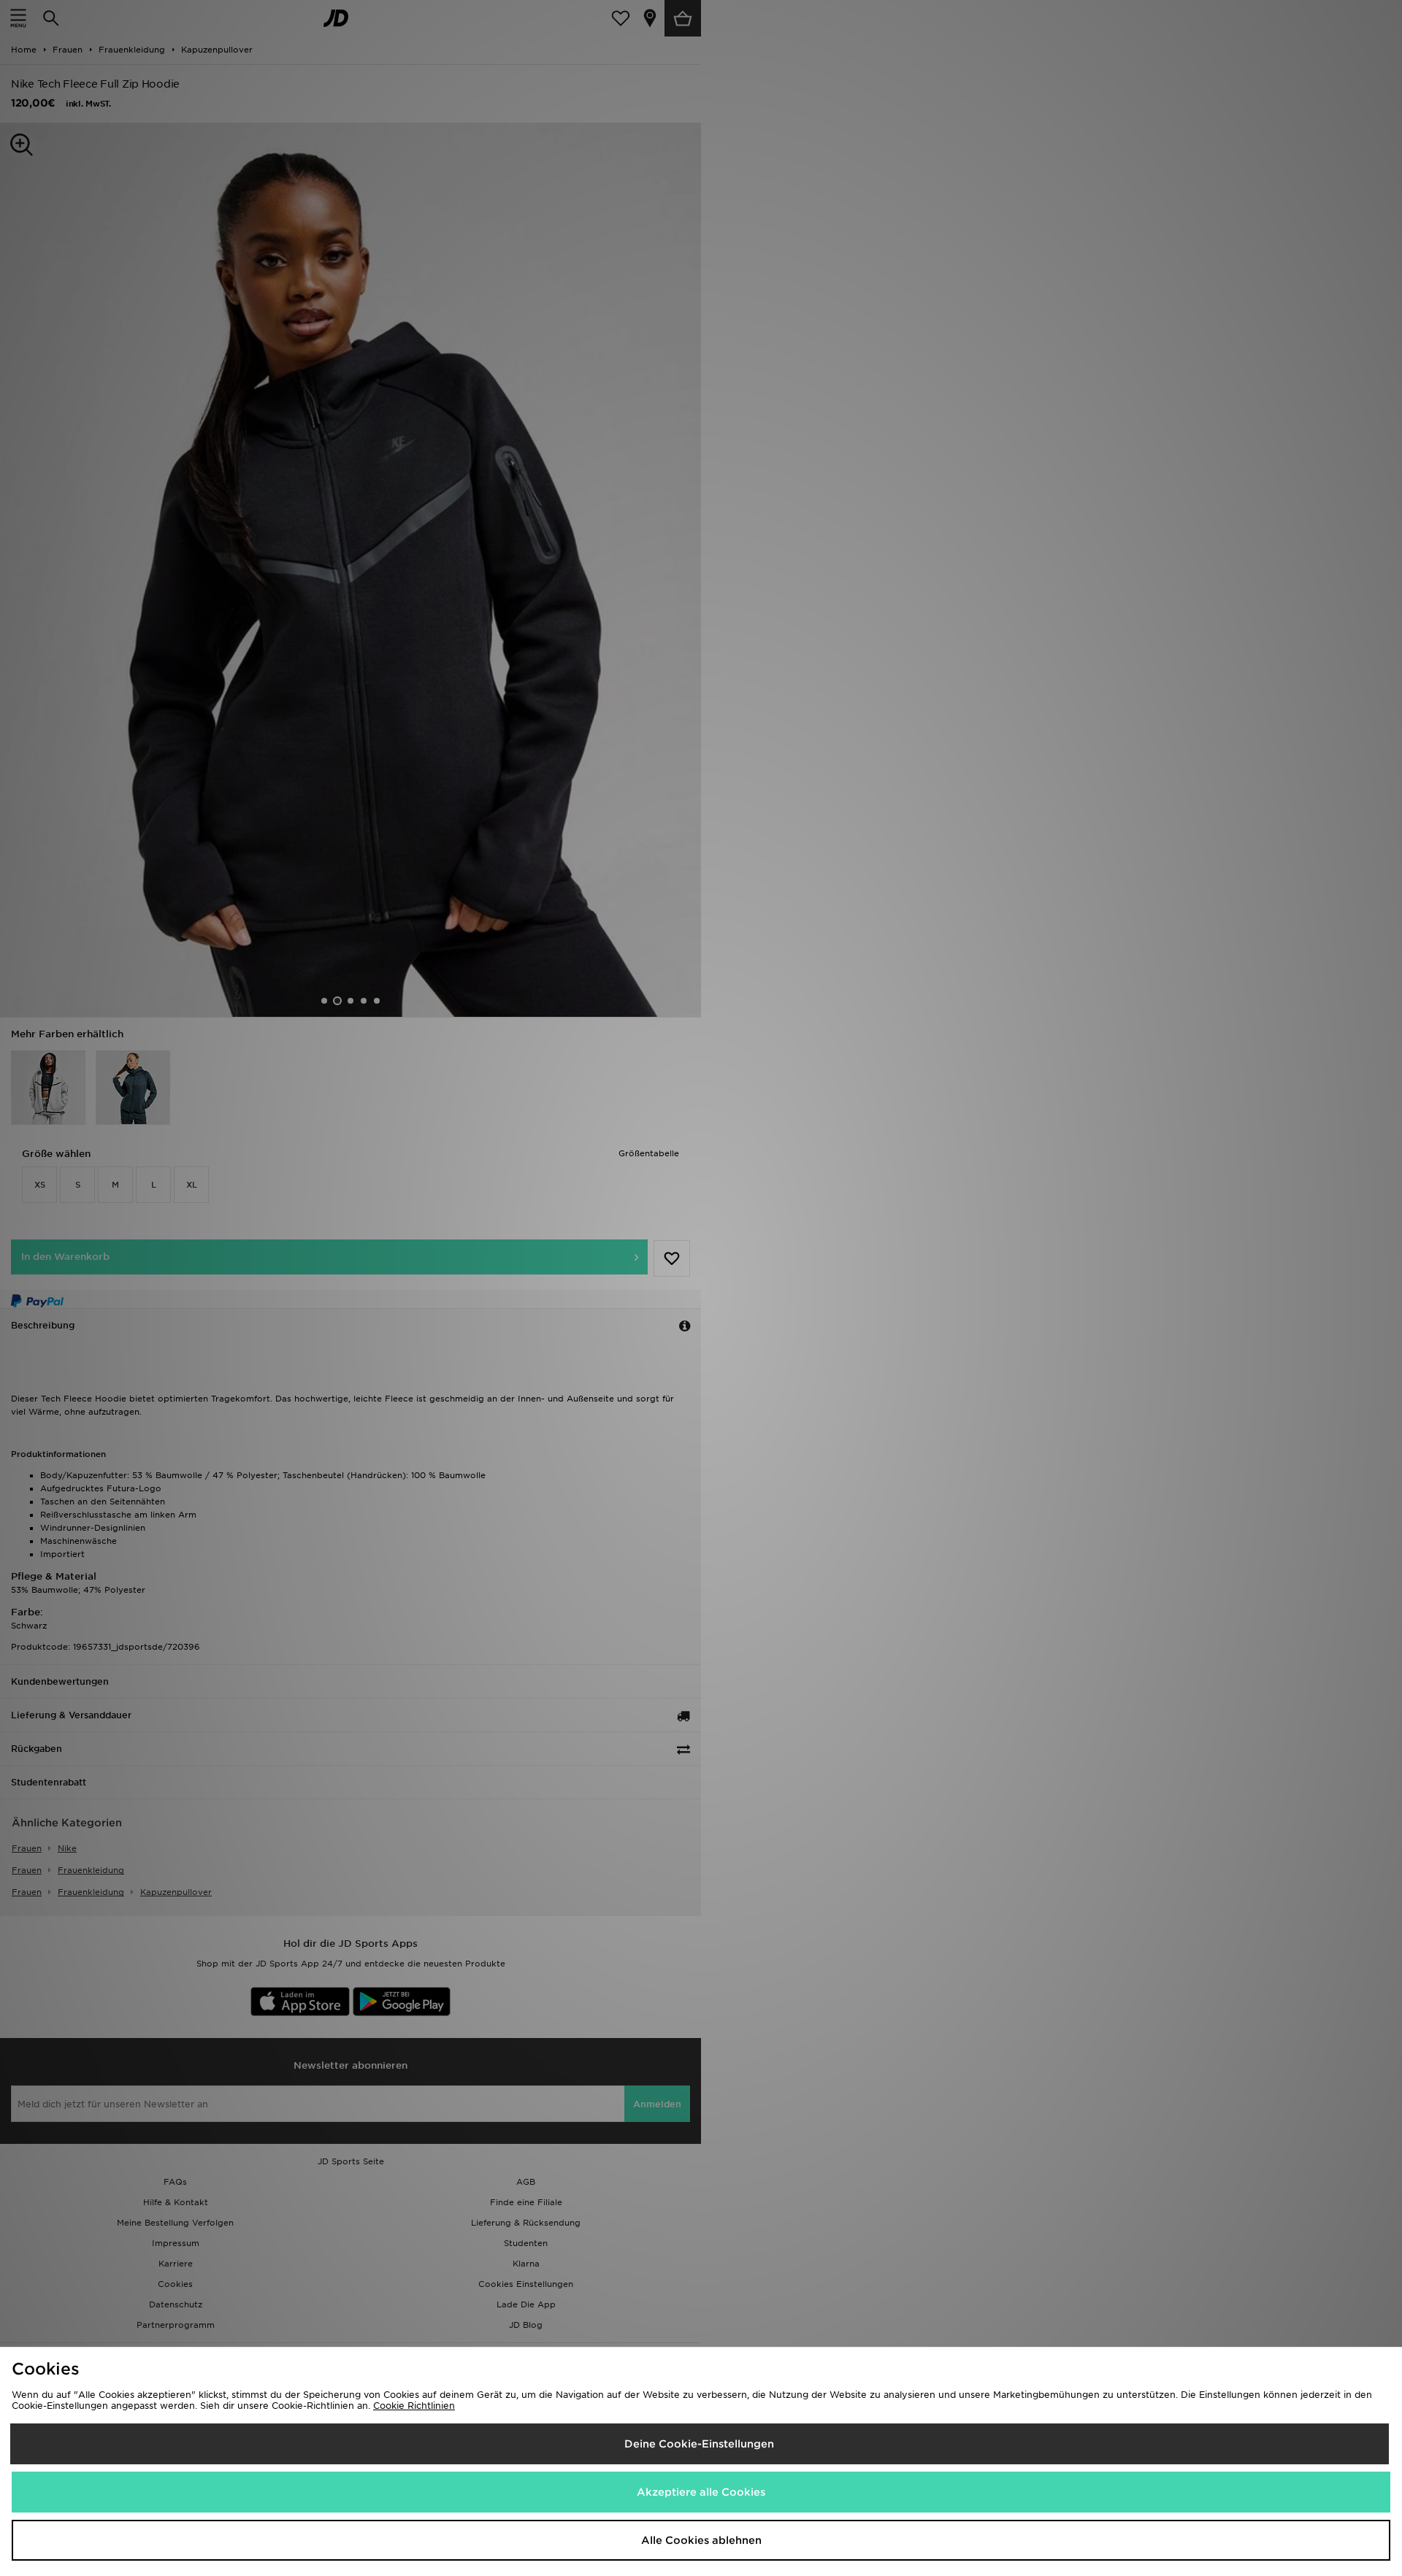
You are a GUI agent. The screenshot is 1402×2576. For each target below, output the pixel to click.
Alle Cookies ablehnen (701, 2540)
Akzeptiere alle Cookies (701, 2492)
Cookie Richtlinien (414, 2406)
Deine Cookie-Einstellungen (699, 2444)
